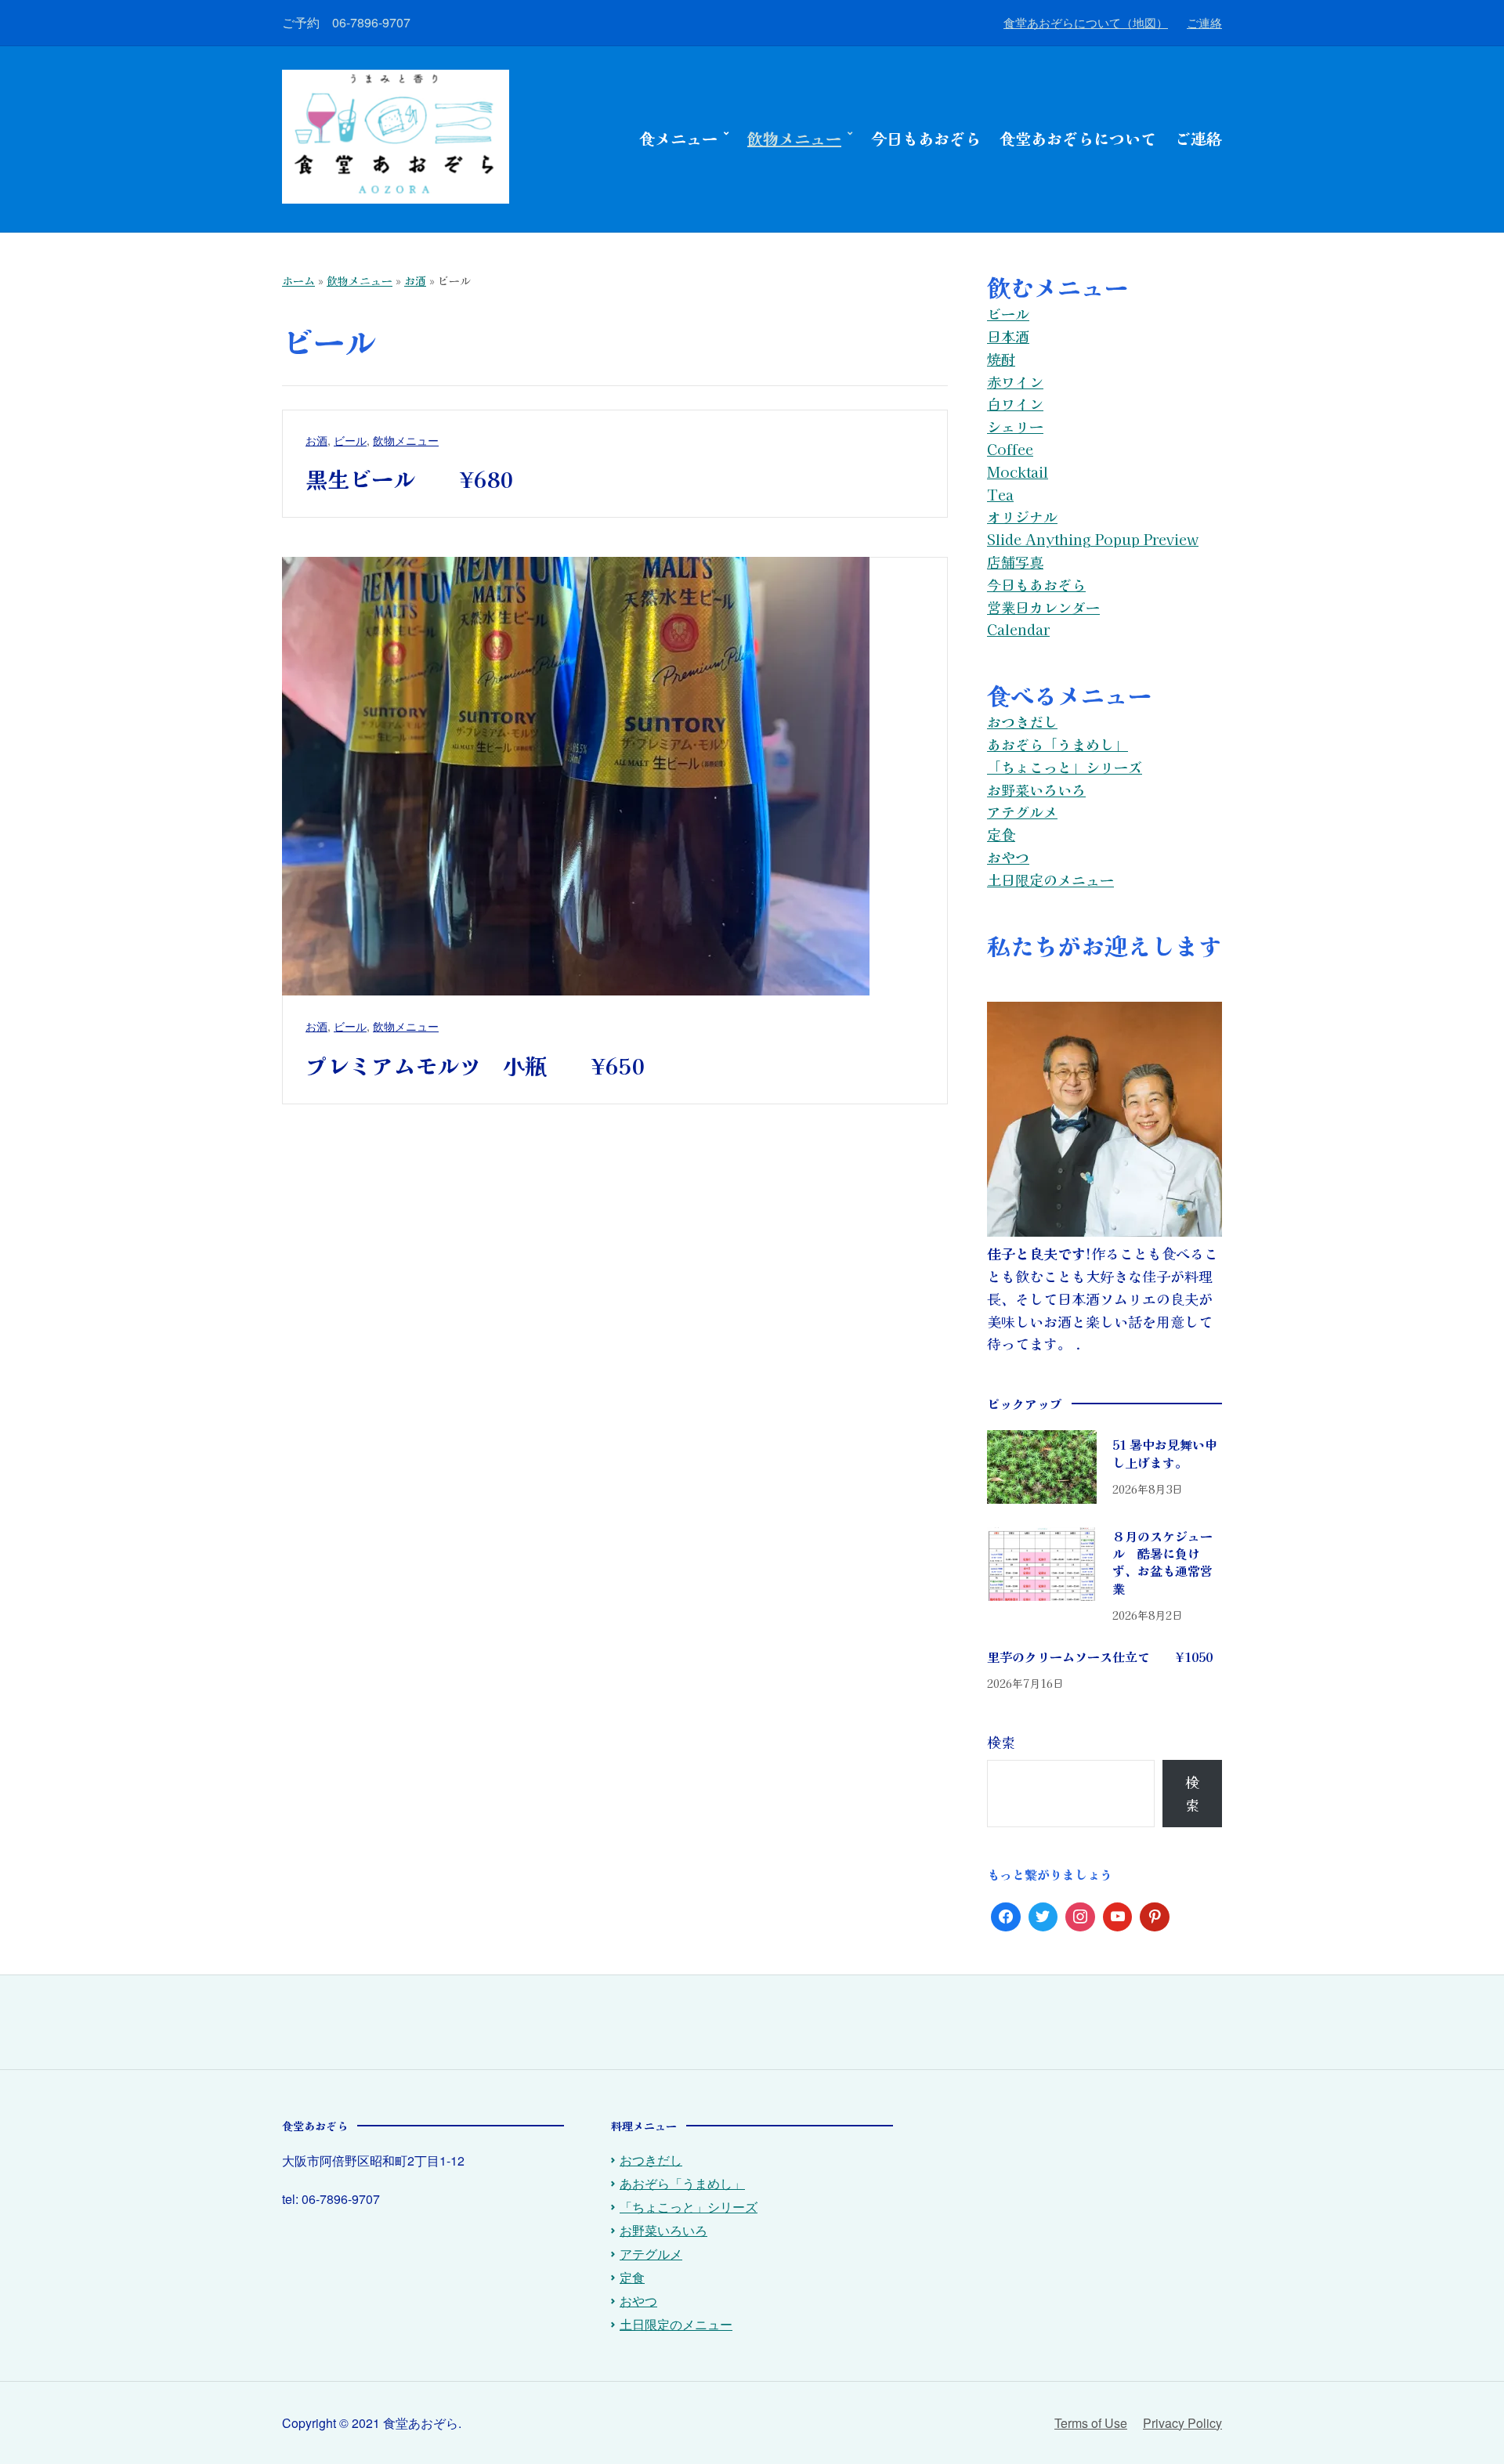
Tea (1000, 494)
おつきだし (1022, 721)
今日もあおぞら (926, 138)
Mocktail (1018, 471)
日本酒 (1008, 336)
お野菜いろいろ (1036, 789)
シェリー (1015, 426)
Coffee (1010, 449)
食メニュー (678, 138)
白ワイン (1015, 403)
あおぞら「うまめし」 (1057, 744)
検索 (1001, 1742)
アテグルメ (1022, 811)
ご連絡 (1204, 22)
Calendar (1018, 629)
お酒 (415, 280)
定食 (1001, 834)
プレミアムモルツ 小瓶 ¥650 (475, 1065)
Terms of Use (1091, 2423)
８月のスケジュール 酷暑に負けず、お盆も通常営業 (1162, 1562)
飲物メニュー (794, 138)
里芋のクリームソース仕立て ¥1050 (1100, 1657)
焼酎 (1001, 359)
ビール (350, 440)
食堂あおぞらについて (1078, 138)
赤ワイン (1015, 381)
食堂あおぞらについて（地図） (1086, 22)
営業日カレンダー (1043, 607)
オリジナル (1022, 516)
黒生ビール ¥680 (410, 479)
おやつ (1008, 857)
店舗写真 (1015, 562)
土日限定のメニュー (1050, 880)
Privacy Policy (1182, 2423)
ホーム (298, 280)
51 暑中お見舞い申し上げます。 (1165, 1453)
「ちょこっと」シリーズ (1065, 767)
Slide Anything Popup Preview (1093, 539)
